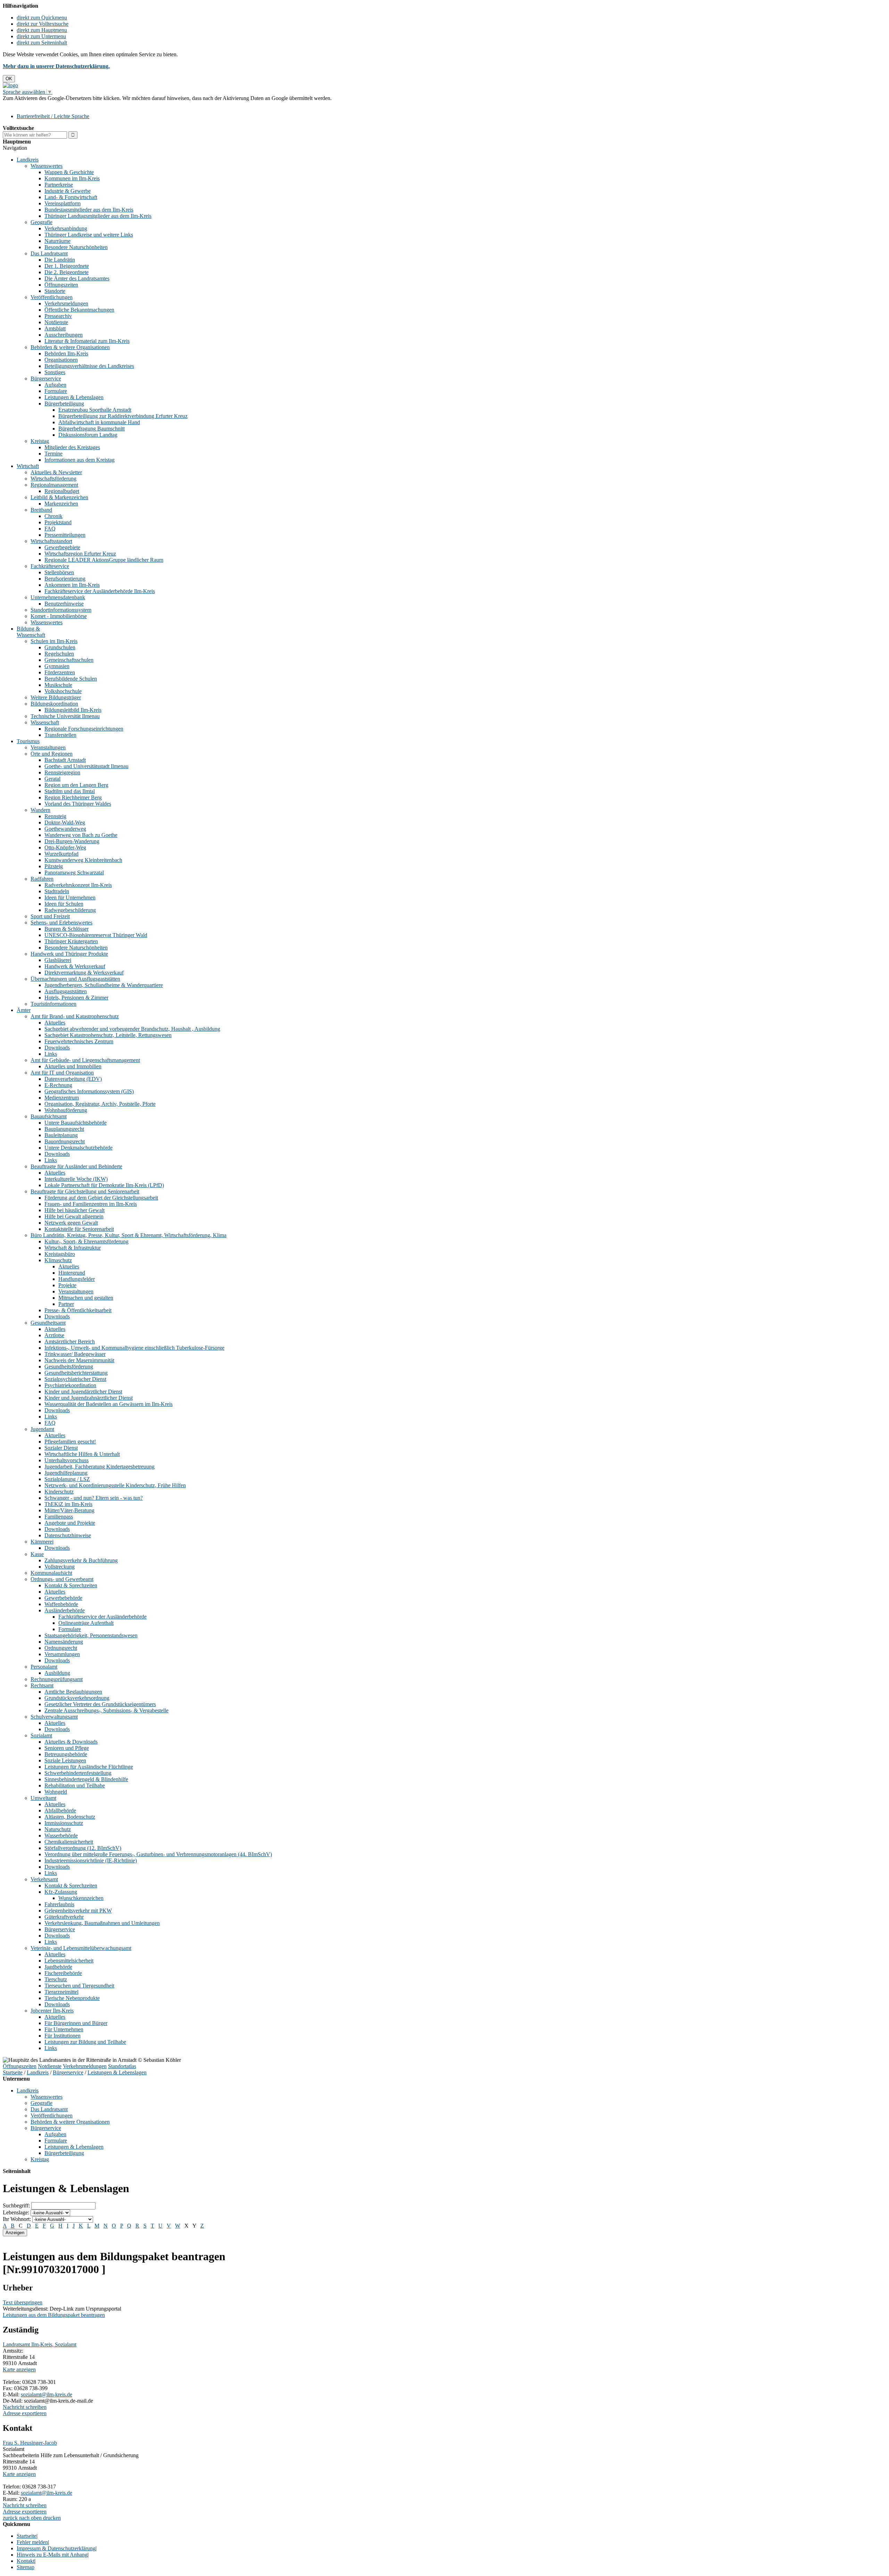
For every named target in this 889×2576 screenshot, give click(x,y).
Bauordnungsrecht (65, 1141)
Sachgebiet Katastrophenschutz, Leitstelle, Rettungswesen (108, 1035)
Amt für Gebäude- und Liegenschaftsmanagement (85, 1060)
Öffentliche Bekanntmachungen (79, 310)
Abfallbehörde (60, 1810)
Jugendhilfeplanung (66, 1473)
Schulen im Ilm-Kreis (54, 641)
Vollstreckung (60, 1567)
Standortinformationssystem (61, 610)
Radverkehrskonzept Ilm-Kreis (78, 885)
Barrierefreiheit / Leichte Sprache (53, 116)
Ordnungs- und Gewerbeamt (62, 1579)
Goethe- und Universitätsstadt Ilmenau (86, 766)
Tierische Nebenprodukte (72, 1998)
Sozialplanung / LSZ (67, 1479)
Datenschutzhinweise (68, 1535)
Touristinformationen (53, 1004)
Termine (53, 454)
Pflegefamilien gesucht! (70, 1442)
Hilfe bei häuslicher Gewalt (74, 1210)
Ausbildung (57, 1673)
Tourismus (28, 741)
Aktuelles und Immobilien (73, 1066)
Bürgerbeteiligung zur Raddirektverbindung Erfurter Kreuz (123, 416)
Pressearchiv (58, 316)
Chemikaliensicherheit (69, 1842)
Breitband (41, 510)
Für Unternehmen (64, 2029)
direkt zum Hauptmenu (42, 30)
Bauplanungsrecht (64, 1129)
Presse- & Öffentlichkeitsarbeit (78, 1310)
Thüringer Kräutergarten (71, 941)
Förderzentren (60, 672)
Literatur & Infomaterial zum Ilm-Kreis (87, 341)
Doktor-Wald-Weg (65, 822)
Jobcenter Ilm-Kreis (52, 2011)
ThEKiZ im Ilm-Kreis (68, 1504)
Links (51, 1054)
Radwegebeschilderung (70, 910)
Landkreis (28, 160)
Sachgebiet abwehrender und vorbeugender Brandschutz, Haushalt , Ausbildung (132, 1029)
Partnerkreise (59, 185)
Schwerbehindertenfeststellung (78, 1773)
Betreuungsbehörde (66, 1754)
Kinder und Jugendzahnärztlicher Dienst (89, 1398)
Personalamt (44, 1667)
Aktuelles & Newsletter (56, 472)
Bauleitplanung (61, 1135)
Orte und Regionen (52, 754)
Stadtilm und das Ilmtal (70, 791)
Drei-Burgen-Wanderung (72, 841)
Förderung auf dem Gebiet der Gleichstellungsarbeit (101, 1198)
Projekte (67, 1285)
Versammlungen (62, 1654)
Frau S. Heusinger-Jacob (30, 2443)
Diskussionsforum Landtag (88, 435)
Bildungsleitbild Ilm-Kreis (73, 710)
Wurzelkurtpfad (61, 854)
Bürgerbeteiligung (64, 404)
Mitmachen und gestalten (86, 1298)
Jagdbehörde (58, 1967)
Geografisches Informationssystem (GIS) (89, 1091)
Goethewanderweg (65, 829)
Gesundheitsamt (48, 1323)
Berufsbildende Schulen (71, 679)
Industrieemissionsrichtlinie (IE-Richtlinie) (91, 1861)
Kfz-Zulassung (61, 1892)
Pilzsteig (54, 866)
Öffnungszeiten (61, 285)
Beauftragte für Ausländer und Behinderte (76, 1166)
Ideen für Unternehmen (70, 898)
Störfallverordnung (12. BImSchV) (83, 1848)
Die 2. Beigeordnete (67, 272)
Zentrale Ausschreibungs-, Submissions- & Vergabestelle (106, 1710)
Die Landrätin (60, 260)
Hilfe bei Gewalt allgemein (74, 1216)
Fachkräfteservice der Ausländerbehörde (102, 1617)
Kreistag (40, 441)
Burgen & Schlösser (67, 929)
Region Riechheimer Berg (73, 797)
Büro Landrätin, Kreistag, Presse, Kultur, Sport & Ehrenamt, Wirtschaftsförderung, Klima (128, 1235)
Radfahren (42, 879)
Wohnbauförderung (66, 1110)
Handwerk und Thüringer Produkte (69, 954)
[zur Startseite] (10, 85)
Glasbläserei (58, 960)
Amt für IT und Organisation (62, 1073)
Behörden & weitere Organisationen (70, 347)
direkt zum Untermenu (41, 36)
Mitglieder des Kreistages (72, 447)
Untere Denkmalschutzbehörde (78, 1148)
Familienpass (59, 1517)
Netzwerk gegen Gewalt (71, 1223)
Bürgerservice (46, 378)
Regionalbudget (62, 491)
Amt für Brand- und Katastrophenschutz (75, 1016)
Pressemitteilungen (65, 535)
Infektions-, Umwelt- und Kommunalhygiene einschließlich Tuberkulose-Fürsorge (134, 1348)
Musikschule (58, 685)
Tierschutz (56, 1979)
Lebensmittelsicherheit (69, 1961)
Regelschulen (59, 654)
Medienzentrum (62, 1098)
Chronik (53, 516)
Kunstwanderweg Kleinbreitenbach (83, 860)
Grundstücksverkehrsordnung (77, 1698)
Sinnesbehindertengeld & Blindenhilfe (86, 1779)
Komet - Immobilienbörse (59, 616)
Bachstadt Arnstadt (65, 760)
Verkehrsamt (44, 1879)
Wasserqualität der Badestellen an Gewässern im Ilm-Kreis (109, 1404)
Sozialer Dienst (61, 1448)
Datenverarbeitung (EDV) (73, 1079)
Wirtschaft (28, 466)
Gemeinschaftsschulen (69, 660)
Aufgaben (55, 385)
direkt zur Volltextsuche (43, 24)
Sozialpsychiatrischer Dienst (75, 1379)
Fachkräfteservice (50, 566)
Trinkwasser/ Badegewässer (75, 1354)
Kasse (37, 1554)
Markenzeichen (61, 504)
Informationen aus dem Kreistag (80, 460)
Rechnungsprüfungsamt (57, 1679)
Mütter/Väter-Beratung (69, 1510)
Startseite (13, 2072)
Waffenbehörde (61, 1604)
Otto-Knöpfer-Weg (65, 847)
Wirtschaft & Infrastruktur (73, 1248)
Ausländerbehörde (65, 1610)
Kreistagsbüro (60, 1254)
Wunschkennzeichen (81, 1898)
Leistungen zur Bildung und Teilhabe (85, 2042)
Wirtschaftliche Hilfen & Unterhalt (82, 1454)
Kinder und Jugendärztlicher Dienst (83, 1392)
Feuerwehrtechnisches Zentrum (79, 1041)
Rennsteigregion (62, 772)
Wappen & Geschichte (69, 172)
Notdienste (56, 322)
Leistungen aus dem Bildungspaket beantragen (54, 2315)
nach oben (30, 2518)
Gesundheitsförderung (69, 1367)
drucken (52, 2518)
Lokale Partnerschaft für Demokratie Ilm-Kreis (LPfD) (104, 1185)
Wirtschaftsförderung (53, 479)
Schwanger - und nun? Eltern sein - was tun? (94, 1498)
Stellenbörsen (59, 572)
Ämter (24, 1010)
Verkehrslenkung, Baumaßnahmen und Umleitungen (102, 1923)
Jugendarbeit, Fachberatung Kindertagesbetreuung (99, 1467)
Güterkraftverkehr (64, 1917)
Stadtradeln (57, 891)
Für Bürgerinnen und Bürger (76, 2023)
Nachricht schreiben (25, 2407)
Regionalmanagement (54, 485)
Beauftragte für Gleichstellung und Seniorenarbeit (85, 1191)
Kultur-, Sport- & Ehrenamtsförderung (86, 1241)
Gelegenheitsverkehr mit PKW (78, 1911)
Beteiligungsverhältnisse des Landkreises (89, 366)
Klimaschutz (58, 1260)
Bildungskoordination (54, 704)
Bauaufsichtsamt (49, 1116)
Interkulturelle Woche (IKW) (76, 1179)
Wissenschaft (45, 722)
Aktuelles (55, 1023)
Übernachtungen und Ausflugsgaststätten (75, 979)
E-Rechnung (58, 1085)
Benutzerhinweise (64, 604)
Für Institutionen (63, 2036)
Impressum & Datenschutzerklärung (56, 2548)
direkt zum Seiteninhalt (42, 43)
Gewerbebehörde (63, 1598)
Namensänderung (64, 1642)
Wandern (40, 810)
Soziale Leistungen (65, 1760)
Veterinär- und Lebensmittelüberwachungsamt (81, 1948)
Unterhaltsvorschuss (67, 1460)
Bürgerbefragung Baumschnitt (92, 429)
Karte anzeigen (19, 2369)
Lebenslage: (16, 2212)
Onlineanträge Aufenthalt (86, 1623)
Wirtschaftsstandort (51, 541)
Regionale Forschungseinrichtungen (84, 729)
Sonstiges (55, 372)
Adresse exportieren (25, 2413)
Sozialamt (41, 1735)
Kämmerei (42, 1542)
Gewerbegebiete (62, 547)
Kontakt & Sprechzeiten (71, 1585)
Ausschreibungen (64, 335)
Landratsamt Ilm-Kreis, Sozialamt (40, 2344)
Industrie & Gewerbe (68, 191)
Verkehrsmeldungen (66, 303)
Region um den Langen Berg (76, 785)
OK (9, 79)
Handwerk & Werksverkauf (75, 966)
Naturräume (57, 241)
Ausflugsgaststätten (66, 991)
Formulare (56, 391)
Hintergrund (72, 1273)
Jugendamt (42, 1429)
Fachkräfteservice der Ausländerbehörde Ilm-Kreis (100, 591)
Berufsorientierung (65, 579)
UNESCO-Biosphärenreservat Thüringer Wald (96, 935)
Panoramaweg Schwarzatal (74, 873)
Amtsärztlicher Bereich (70, 1342)
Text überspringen (23, 2302)
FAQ (50, 529)
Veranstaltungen (48, 747)
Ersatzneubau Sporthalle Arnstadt (95, 410)
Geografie (41, 222)
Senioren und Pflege (67, 1748)
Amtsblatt (55, 328)
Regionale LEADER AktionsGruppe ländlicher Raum (104, 560)
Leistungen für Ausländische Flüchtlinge (89, 1767)
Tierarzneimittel (61, 1992)
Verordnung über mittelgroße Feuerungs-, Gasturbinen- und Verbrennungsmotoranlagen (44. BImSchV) (158, 1854)
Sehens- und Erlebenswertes (61, 923)
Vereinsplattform (63, 203)
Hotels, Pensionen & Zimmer (76, 998)
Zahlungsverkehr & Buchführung (81, 1560)
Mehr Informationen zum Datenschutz (44, 104)
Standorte (55, 291)
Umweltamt (43, 1798)
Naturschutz (58, 1829)
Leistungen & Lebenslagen (74, 397)
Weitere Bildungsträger (56, 697)
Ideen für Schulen (64, 904)
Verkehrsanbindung (66, 228)
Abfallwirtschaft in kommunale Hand (99, 422)
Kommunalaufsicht (51, 1573)
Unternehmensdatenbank (58, 597)
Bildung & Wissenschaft (31, 632)
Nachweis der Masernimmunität (79, 1360)
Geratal (52, 779)
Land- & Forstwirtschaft (71, 197)
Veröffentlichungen (52, 297)
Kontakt (26, 2561)
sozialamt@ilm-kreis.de (47, 2394)
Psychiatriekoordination (70, 1385)
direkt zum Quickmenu (42, 18)
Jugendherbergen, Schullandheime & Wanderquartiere (104, 985)
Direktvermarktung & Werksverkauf (84, 973)
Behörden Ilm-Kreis (66, 353)
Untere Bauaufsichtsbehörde (76, 1123)
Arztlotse (54, 1335)
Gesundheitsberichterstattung (76, 1373)
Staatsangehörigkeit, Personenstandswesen (91, 1635)
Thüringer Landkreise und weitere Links (89, 235)
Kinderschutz (59, 1492)
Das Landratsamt (49, 253)
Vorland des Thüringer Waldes (78, 804)
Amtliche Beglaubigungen (73, 1692)
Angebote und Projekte (70, 1523)
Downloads (57, 1048)
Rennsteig (55, 816)
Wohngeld (56, 1792)
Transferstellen (60, 735)
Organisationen (61, 360)
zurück (10, 2518)
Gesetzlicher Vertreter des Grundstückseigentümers (100, 1704)
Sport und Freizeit (50, 916)
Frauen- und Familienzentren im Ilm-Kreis (91, 1204)
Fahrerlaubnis (59, 1904)
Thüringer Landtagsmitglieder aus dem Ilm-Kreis (98, 216)
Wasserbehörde (61, 1836)
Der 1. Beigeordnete (67, 266)
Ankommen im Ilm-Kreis (72, 585)
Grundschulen (60, 647)
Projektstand (58, 522)
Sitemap (26, 2567)
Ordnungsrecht (61, 1648)
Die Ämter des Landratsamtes (77, 278)
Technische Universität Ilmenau (65, 716)
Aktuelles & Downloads (71, 1742)
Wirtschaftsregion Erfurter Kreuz (80, 554)
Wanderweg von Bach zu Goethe (81, 835)
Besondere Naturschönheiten (76, 247)
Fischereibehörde (63, 1973)
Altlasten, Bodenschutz (70, 1817)
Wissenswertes (47, 166)
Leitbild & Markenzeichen (59, 497)
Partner (66, 1304)
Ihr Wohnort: (17, 2219)
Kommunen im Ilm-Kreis (72, 178)
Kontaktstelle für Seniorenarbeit (79, 1229)
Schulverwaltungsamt (54, 1717)
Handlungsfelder (77, 1279)
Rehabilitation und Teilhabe (75, 1785)
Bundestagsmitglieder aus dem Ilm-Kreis (89, 210)
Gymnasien (57, 666)
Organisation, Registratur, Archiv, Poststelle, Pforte (100, 1104)
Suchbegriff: (16, 2205)
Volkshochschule (63, 691)
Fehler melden (32, 2542)
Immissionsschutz (64, 1823)
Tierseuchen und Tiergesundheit (79, 1986)
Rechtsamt (42, 1685)
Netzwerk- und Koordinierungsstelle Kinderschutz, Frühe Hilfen (115, 1485)
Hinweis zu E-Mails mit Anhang (52, 2555)
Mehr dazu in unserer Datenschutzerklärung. (56, 66)
